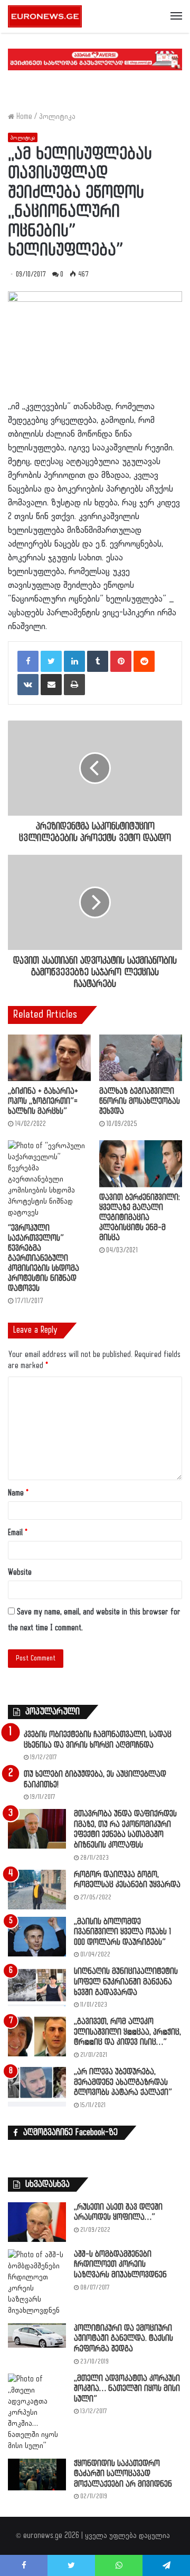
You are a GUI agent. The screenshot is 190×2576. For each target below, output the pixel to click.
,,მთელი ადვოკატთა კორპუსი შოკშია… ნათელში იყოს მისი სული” (127, 2389)
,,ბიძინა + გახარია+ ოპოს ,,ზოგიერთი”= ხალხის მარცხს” (43, 1101)
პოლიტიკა (57, 117)
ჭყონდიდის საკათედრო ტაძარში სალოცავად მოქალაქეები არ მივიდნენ (123, 2474)
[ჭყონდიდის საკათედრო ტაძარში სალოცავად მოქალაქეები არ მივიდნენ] (37, 2475)
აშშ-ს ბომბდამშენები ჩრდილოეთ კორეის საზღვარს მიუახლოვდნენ (120, 2265)
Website (20, 1572)
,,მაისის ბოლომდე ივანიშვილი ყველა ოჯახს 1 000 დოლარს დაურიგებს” (122, 1932)
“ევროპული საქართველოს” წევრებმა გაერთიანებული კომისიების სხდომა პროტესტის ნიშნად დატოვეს (44, 1258)
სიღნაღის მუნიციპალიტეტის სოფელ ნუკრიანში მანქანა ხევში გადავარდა (126, 1982)
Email (18, 1533)
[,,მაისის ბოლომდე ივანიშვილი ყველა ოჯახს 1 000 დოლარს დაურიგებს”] (37, 1937)
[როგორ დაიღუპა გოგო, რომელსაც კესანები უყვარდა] (37, 1890)
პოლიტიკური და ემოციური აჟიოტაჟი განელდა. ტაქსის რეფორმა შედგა (123, 2339)
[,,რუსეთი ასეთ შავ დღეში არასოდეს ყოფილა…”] (37, 2222)
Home (23, 117)
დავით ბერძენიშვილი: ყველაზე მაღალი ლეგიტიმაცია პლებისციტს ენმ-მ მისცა (140, 1218)
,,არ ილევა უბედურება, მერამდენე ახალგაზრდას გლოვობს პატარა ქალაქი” (123, 2082)
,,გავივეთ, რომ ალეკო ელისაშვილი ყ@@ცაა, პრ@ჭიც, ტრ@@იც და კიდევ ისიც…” (127, 2032)
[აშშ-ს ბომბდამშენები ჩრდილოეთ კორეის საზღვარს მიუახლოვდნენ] (37, 2283)
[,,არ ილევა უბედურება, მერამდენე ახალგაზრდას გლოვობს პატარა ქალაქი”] (37, 2087)
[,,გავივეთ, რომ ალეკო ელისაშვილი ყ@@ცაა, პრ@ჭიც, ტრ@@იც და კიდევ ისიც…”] (37, 2037)
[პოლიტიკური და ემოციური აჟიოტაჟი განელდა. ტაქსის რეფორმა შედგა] (37, 2335)
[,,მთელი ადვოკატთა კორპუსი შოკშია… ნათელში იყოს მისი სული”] (37, 2412)
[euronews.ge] (45, 16)
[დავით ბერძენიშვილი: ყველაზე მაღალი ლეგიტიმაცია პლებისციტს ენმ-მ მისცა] (141, 1164)
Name (18, 1493)
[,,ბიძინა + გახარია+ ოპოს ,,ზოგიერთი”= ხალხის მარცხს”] (49, 1058)
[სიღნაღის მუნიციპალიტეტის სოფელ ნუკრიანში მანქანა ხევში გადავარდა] (37, 1986)
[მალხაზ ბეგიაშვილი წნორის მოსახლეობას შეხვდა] (141, 1058)
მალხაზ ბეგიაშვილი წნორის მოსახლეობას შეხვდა (140, 1101)
